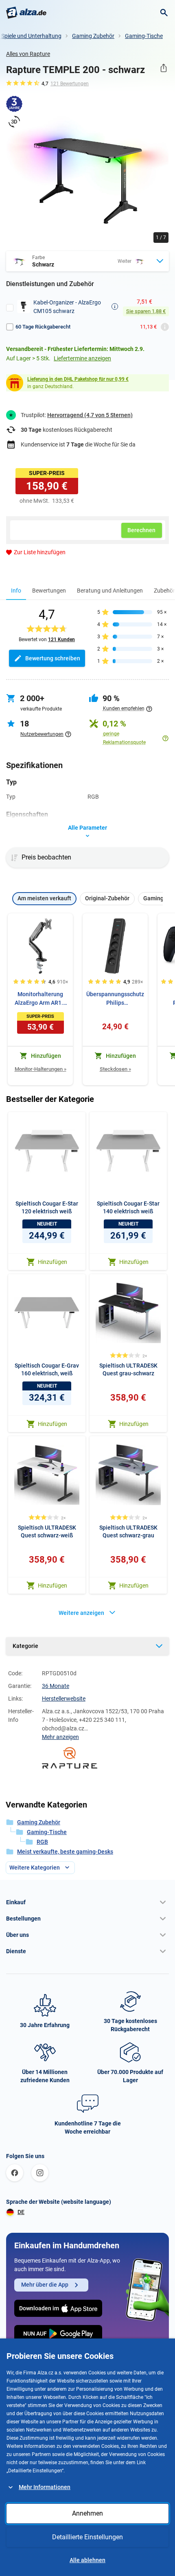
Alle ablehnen (87, 2560)
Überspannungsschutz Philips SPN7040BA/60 (115, 999)
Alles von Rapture (28, 54)
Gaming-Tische (144, 36)
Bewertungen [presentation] (49, 591)
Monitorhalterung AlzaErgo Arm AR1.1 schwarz (40, 999)
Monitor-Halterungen (40, 1069)
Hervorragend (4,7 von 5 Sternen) (90, 415)
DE (21, 2212)
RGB (42, 1842)
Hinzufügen (52, 1262)
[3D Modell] (14, 122)
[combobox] (87, 261)
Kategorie (25, 1646)
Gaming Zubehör (93, 36)
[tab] (16, 590)
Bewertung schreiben (53, 658)
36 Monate (56, 1686)
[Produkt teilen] (163, 68)
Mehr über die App (45, 2285)
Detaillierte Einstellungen (87, 2537)
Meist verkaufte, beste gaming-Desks (65, 1852)
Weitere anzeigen (81, 1613)
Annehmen (87, 2513)
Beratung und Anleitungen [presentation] (110, 591)
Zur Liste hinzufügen (40, 552)
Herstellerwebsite (64, 1699)
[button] (87, 1902)
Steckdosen (115, 1069)
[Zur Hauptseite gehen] (26, 13)
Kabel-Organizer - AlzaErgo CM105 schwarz (67, 307)
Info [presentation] (16, 591)
